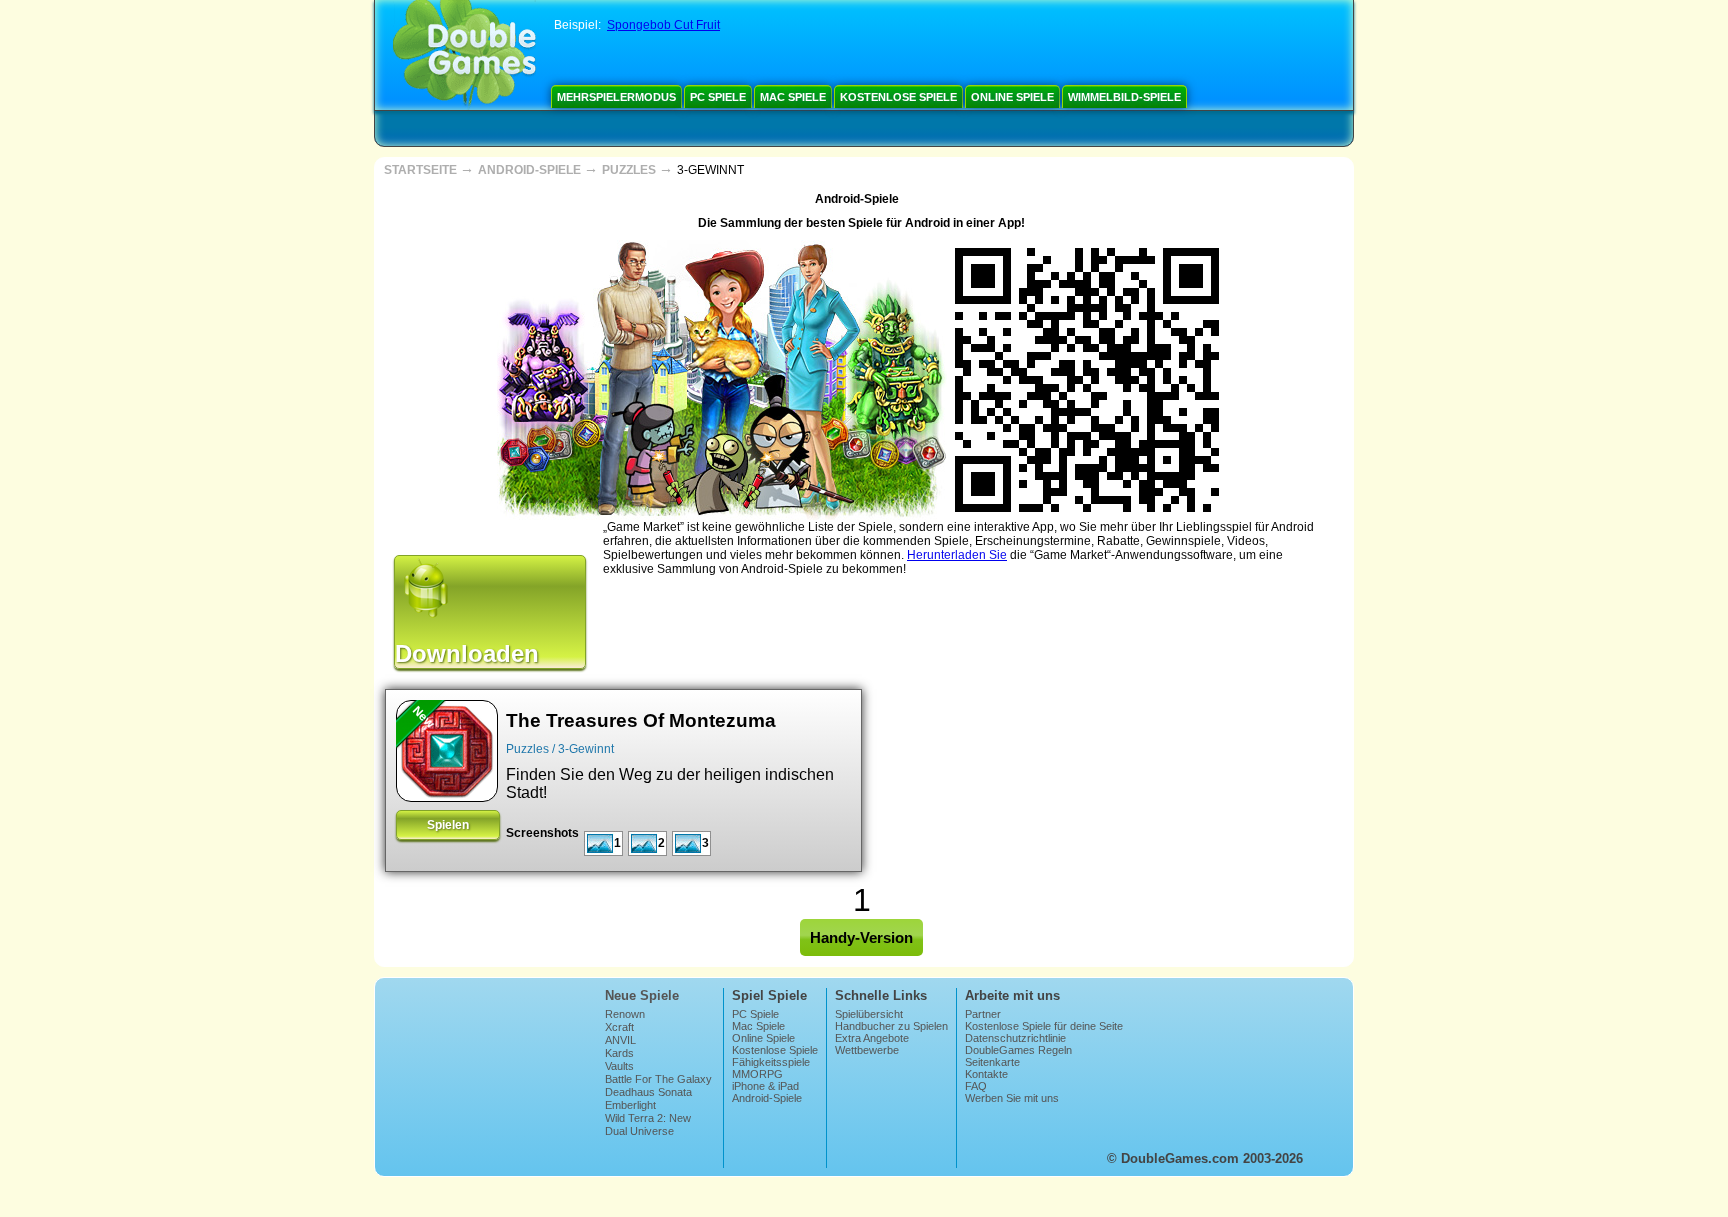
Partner (983, 1014)
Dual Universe (639, 1131)
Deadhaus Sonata (648, 1092)
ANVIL (620, 1040)
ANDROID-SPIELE (531, 170)
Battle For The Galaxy (658, 1079)
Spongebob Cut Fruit (663, 25)
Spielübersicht (869, 1014)
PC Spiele (718, 97)
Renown (625, 1014)
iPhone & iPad (765, 1086)
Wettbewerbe (867, 1050)
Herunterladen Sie (957, 555)
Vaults (619, 1066)
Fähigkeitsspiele (771, 1062)
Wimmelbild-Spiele (1124, 97)
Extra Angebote (872, 1038)
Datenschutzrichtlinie (1015, 1038)
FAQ (976, 1086)
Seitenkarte (992, 1062)
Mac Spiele (793, 97)
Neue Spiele (642, 995)
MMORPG (757, 1074)
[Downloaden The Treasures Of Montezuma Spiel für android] (447, 751)
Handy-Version (861, 937)
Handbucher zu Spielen (891, 1026)
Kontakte (986, 1074)
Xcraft (619, 1027)
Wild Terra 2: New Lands (648, 1124)
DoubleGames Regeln (1018, 1050)
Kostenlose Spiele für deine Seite (1044, 1026)
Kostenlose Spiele (898, 97)
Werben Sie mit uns (1012, 1098)
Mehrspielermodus (616, 97)
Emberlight (630, 1105)
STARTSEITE (422, 170)
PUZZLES (630, 170)
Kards (619, 1053)
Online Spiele (1012, 97)
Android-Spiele (767, 1098)
